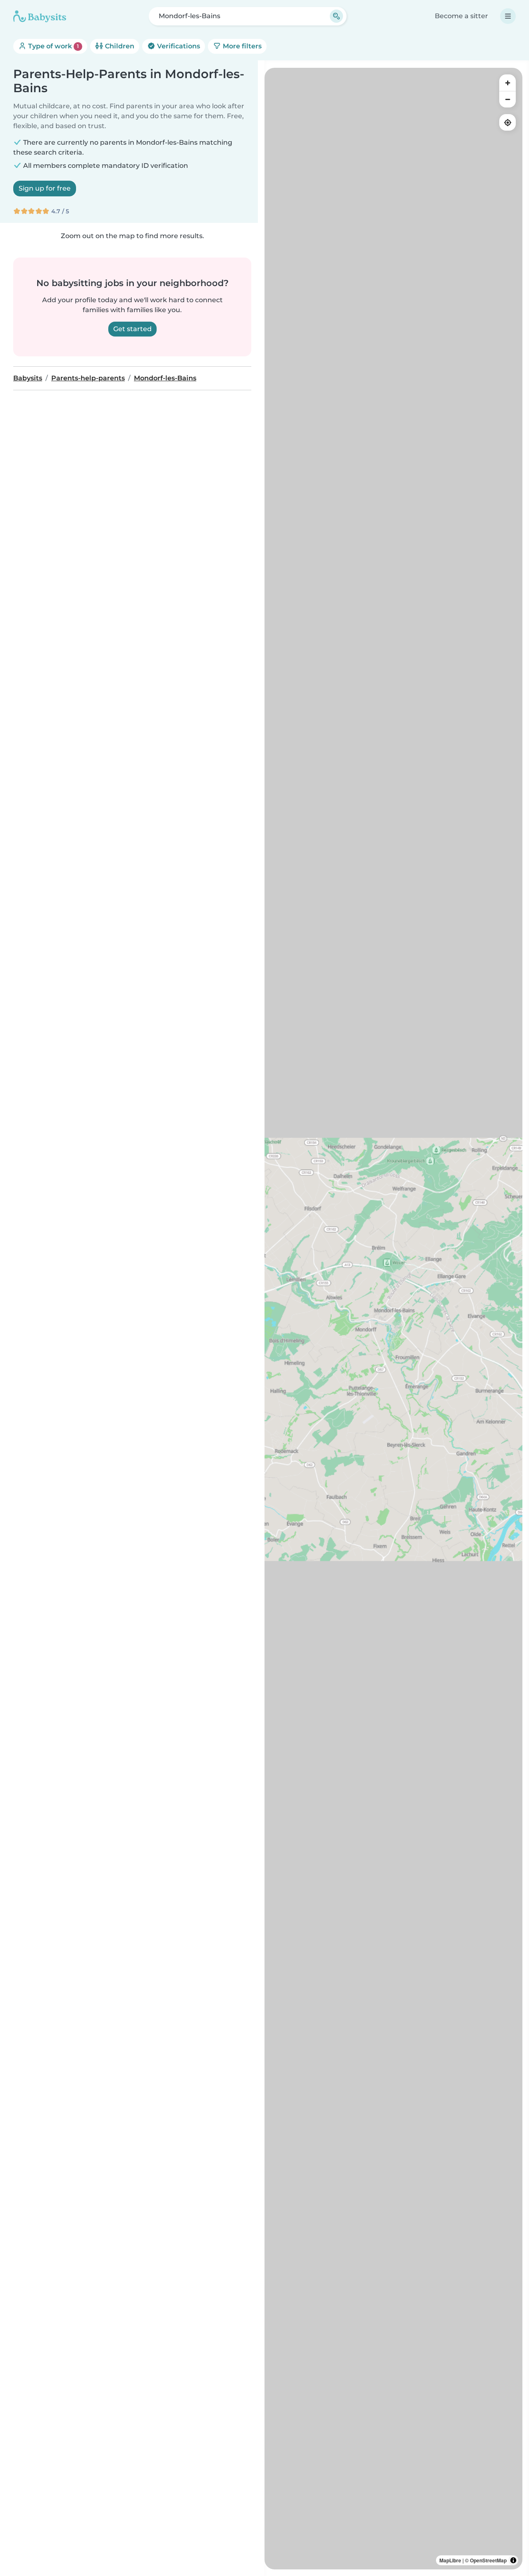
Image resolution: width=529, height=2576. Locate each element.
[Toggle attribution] (513, 2560)
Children (119, 46)
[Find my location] (508, 122)
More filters (241, 46)
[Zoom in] (508, 83)
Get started (132, 329)
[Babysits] (40, 16)
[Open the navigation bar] (508, 16)
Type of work (53, 46)
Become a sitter (461, 16)
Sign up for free (45, 188)
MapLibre (450, 2560)
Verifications (178, 46)
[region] (393, 1319)
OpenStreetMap (488, 2560)
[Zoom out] (508, 99)
